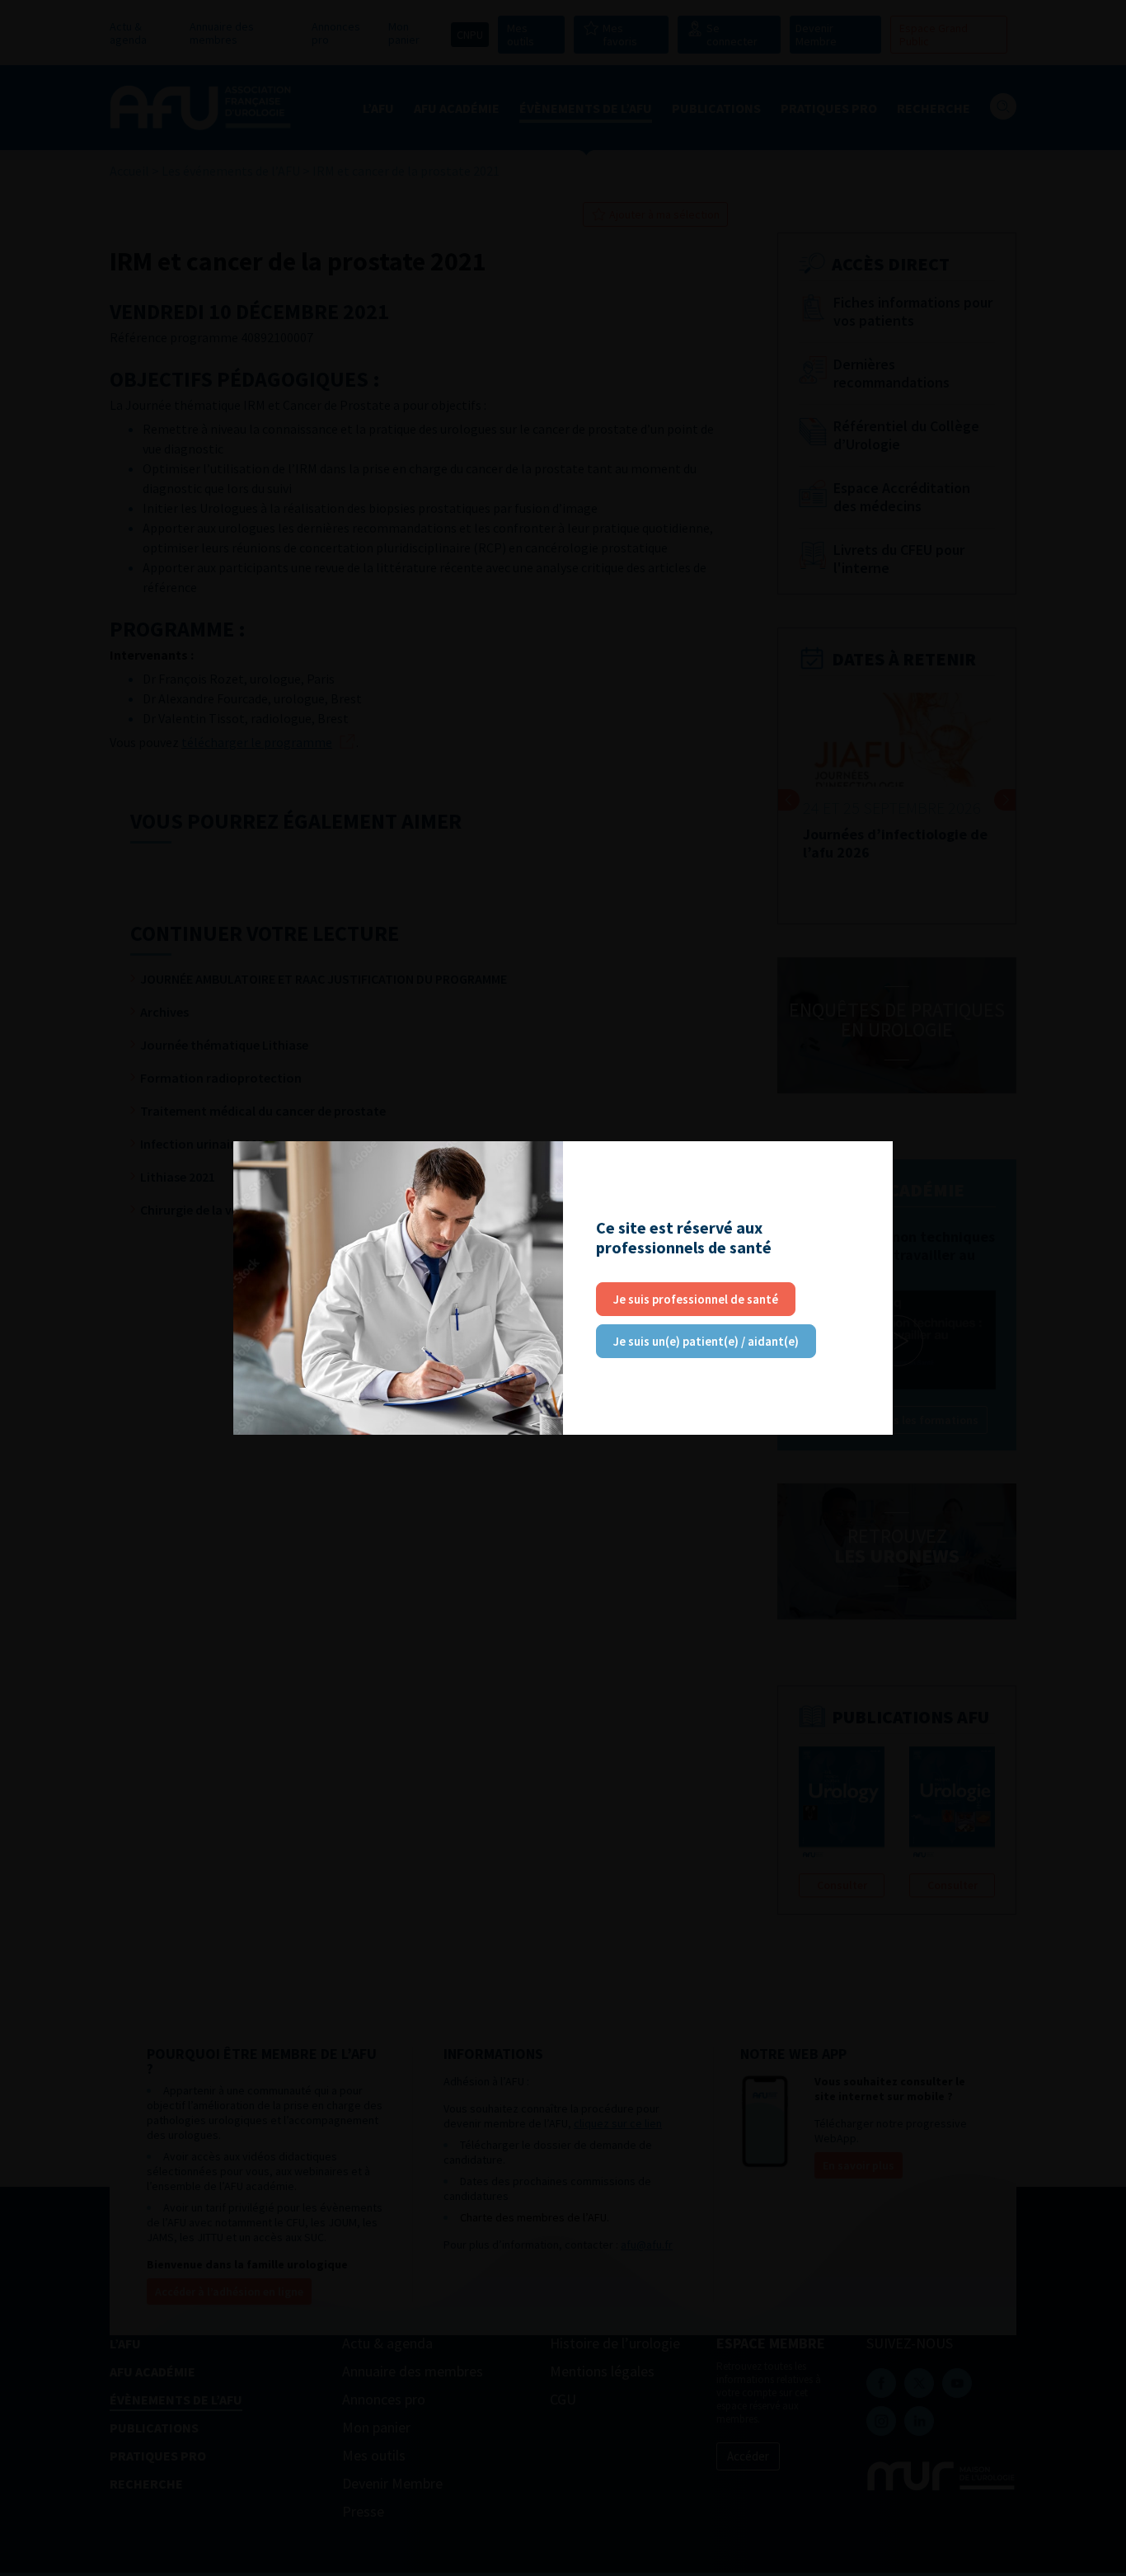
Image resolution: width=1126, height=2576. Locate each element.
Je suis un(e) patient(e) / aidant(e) (706, 1341)
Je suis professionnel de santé (696, 1299)
